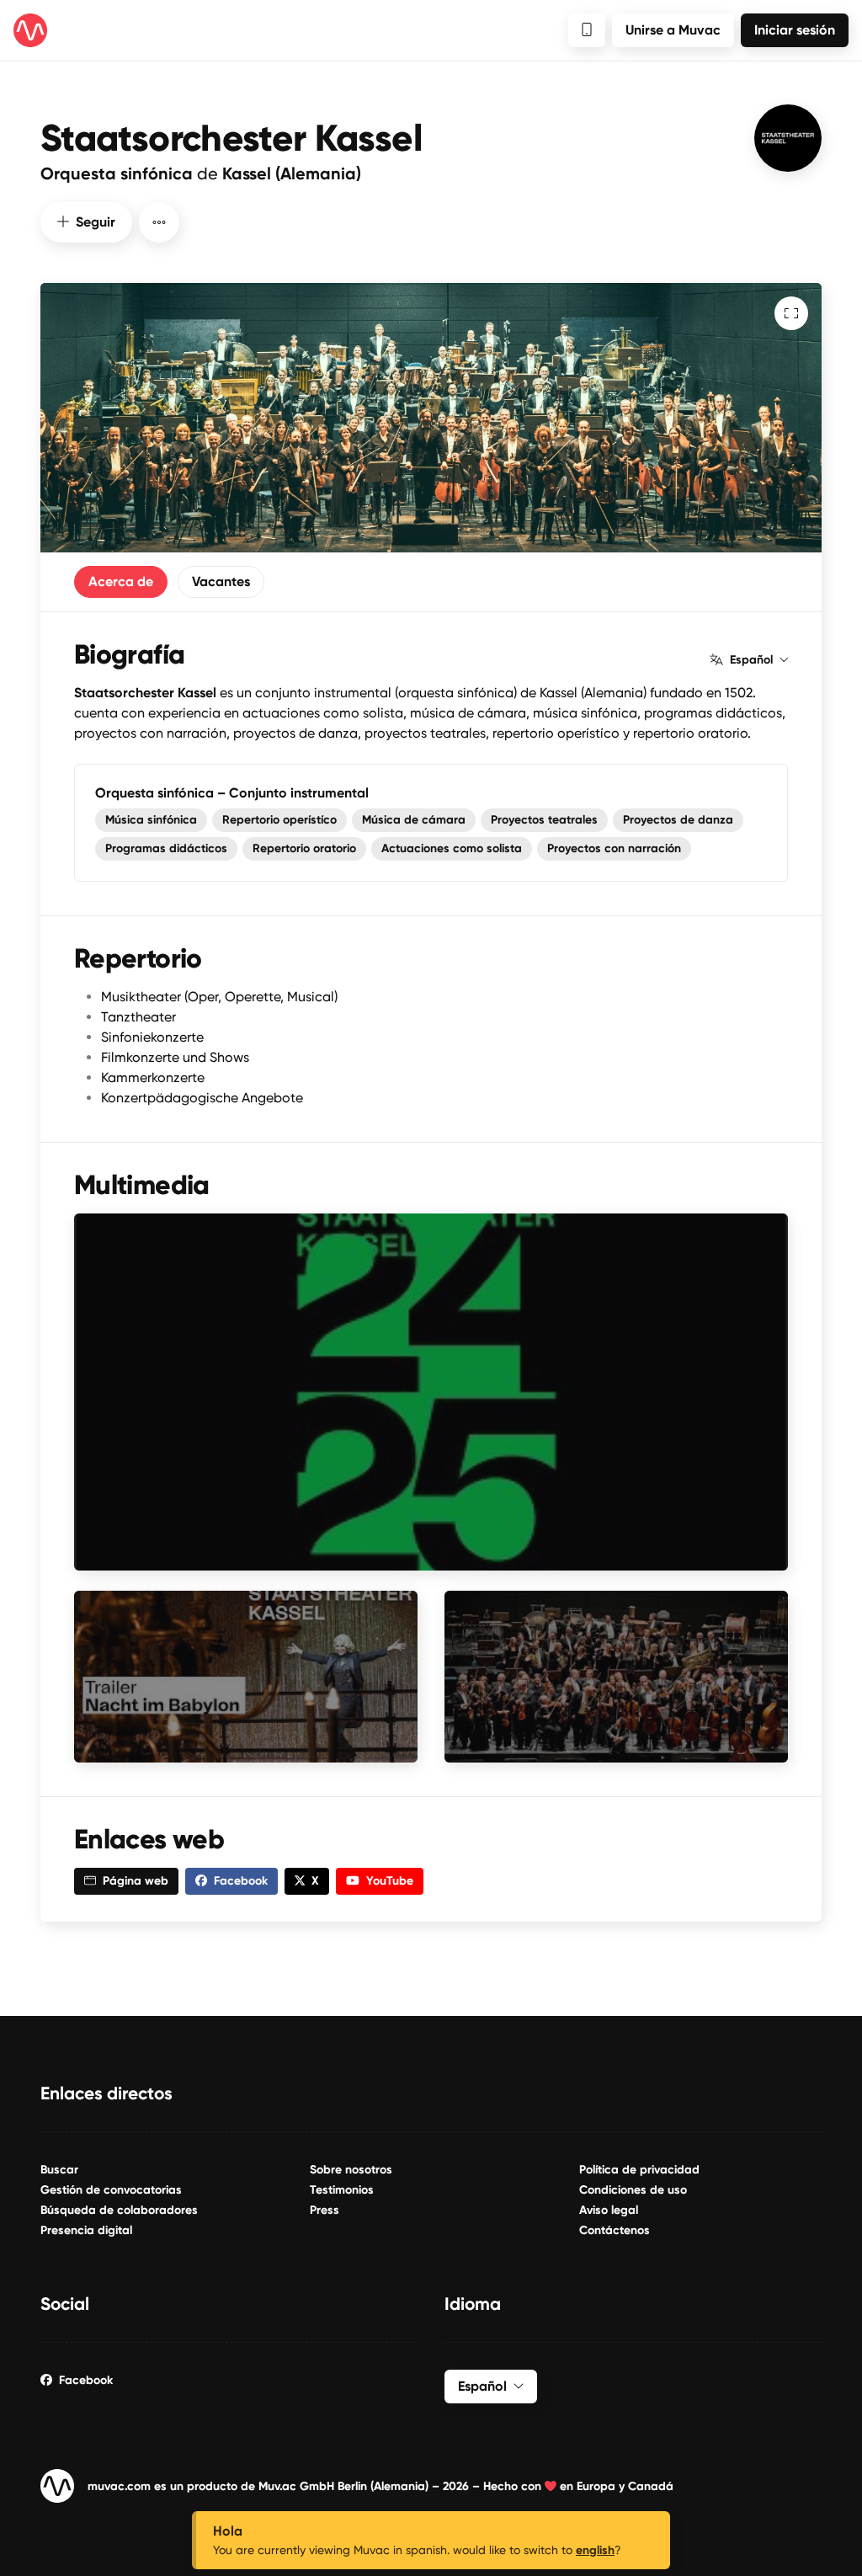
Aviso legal (609, 2210)
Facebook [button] (241, 1881)
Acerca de (121, 581)
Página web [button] (136, 1881)
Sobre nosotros (351, 2170)
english (595, 2550)
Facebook (86, 2380)
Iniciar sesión (795, 30)
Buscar (59, 2170)
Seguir (96, 222)
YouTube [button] (390, 1881)
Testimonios (342, 2190)
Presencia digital (86, 2230)
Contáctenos (615, 2230)
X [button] (315, 1881)
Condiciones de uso (633, 2190)
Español (751, 660)
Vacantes (221, 581)
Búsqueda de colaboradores (119, 2210)
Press (325, 2210)
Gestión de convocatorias (111, 2190)
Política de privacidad (639, 2170)
